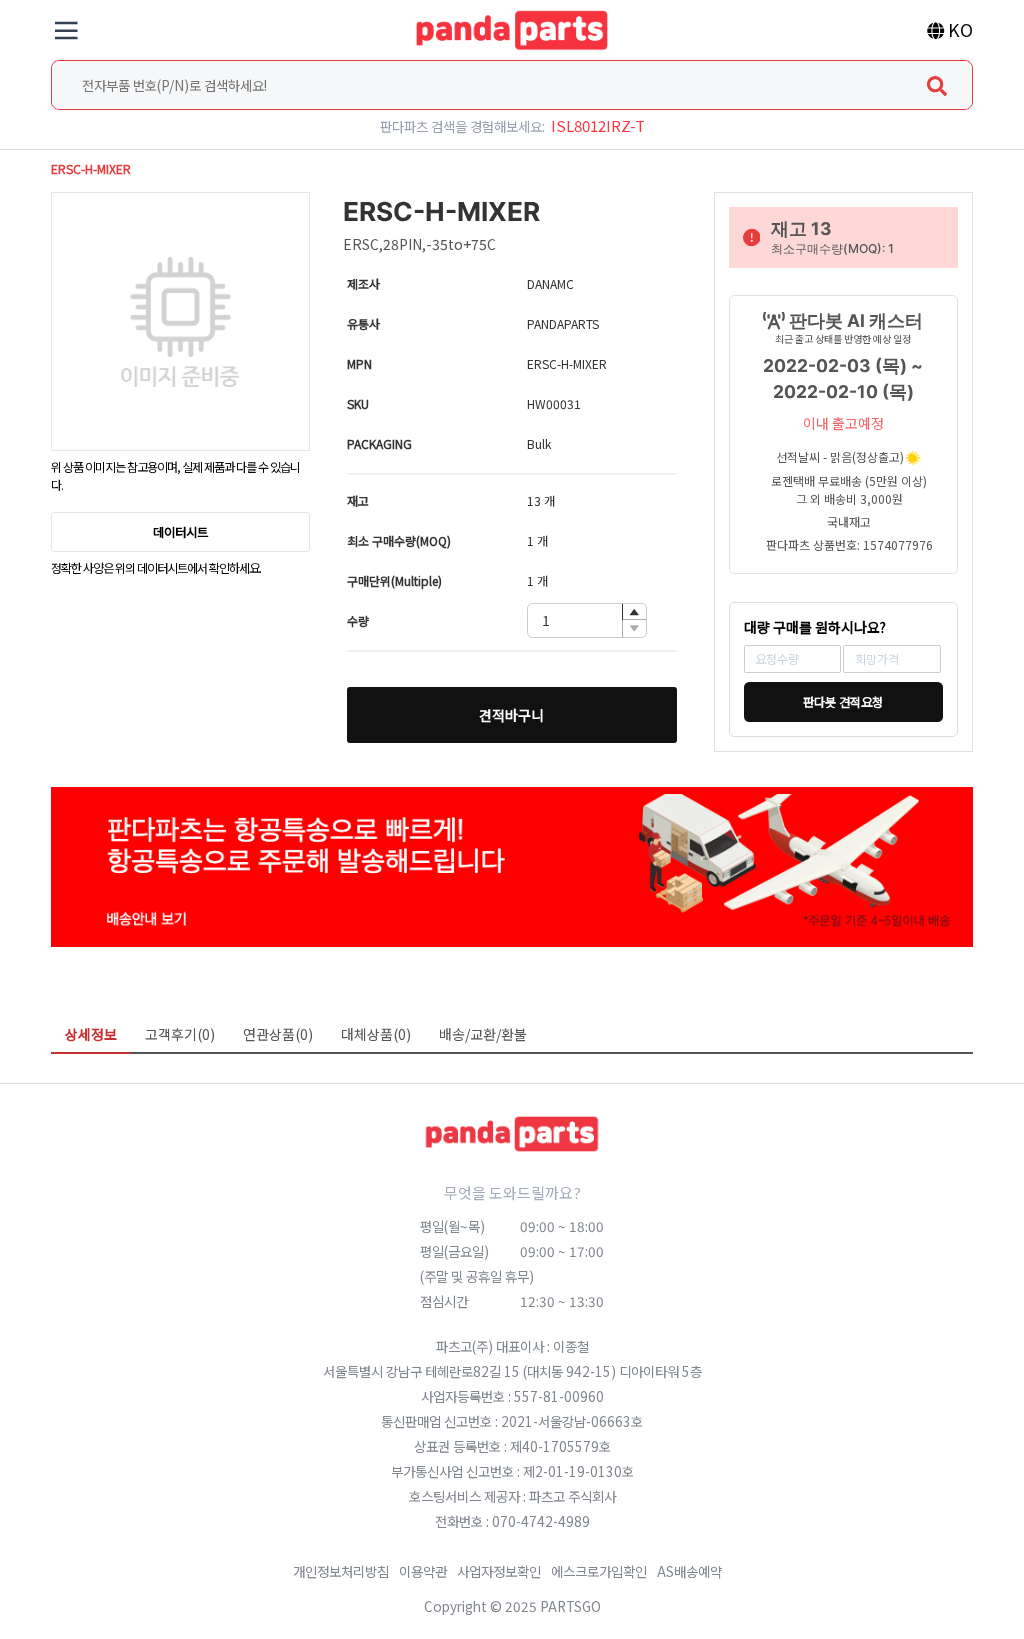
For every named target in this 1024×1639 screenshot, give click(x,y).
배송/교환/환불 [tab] (483, 1034)
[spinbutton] (587, 620)
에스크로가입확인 (599, 1571)
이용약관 (423, 1571)
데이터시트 (180, 532)
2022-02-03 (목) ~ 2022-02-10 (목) (843, 378)
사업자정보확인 (499, 1571)
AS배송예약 (689, 1571)
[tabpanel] (512, 1068)
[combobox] (512, 85)
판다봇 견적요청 (843, 702)
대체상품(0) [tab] (376, 1034)
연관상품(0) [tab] (278, 1034)
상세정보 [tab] (91, 1034)
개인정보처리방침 (341, 1571)
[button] (634, 612)
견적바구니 (511, 715)
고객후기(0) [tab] (180, 1034)
